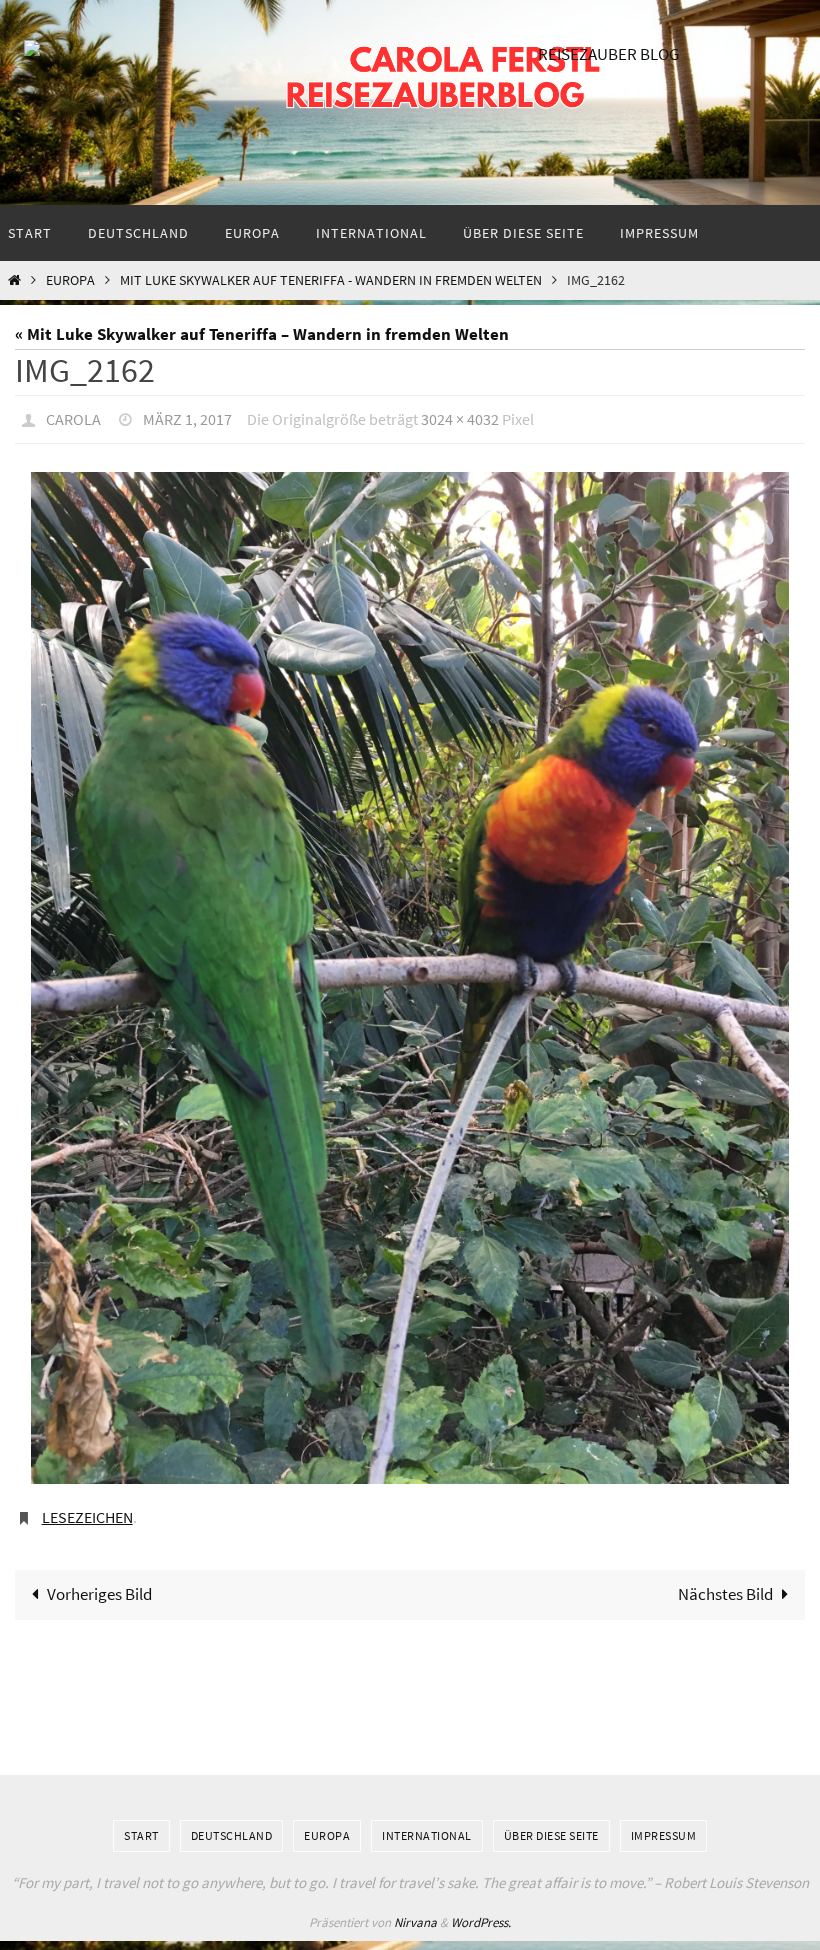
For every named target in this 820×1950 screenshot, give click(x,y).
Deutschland (232, 1824)
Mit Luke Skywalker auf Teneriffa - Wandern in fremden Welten (331, 280)
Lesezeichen (87, 1509)
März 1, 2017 (187, 417)
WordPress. (481, 1911)
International (427, 1824)
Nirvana (415, 1911)
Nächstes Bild (725, 1583)
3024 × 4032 (460, 417)
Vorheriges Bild (99, 1583)
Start (141, 1824)
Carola (73, 417)
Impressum (664, 1824)
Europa (70, 280)
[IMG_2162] (410, 972)
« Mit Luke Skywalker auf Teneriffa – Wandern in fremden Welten (262, 334)
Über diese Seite (551, 1824)
